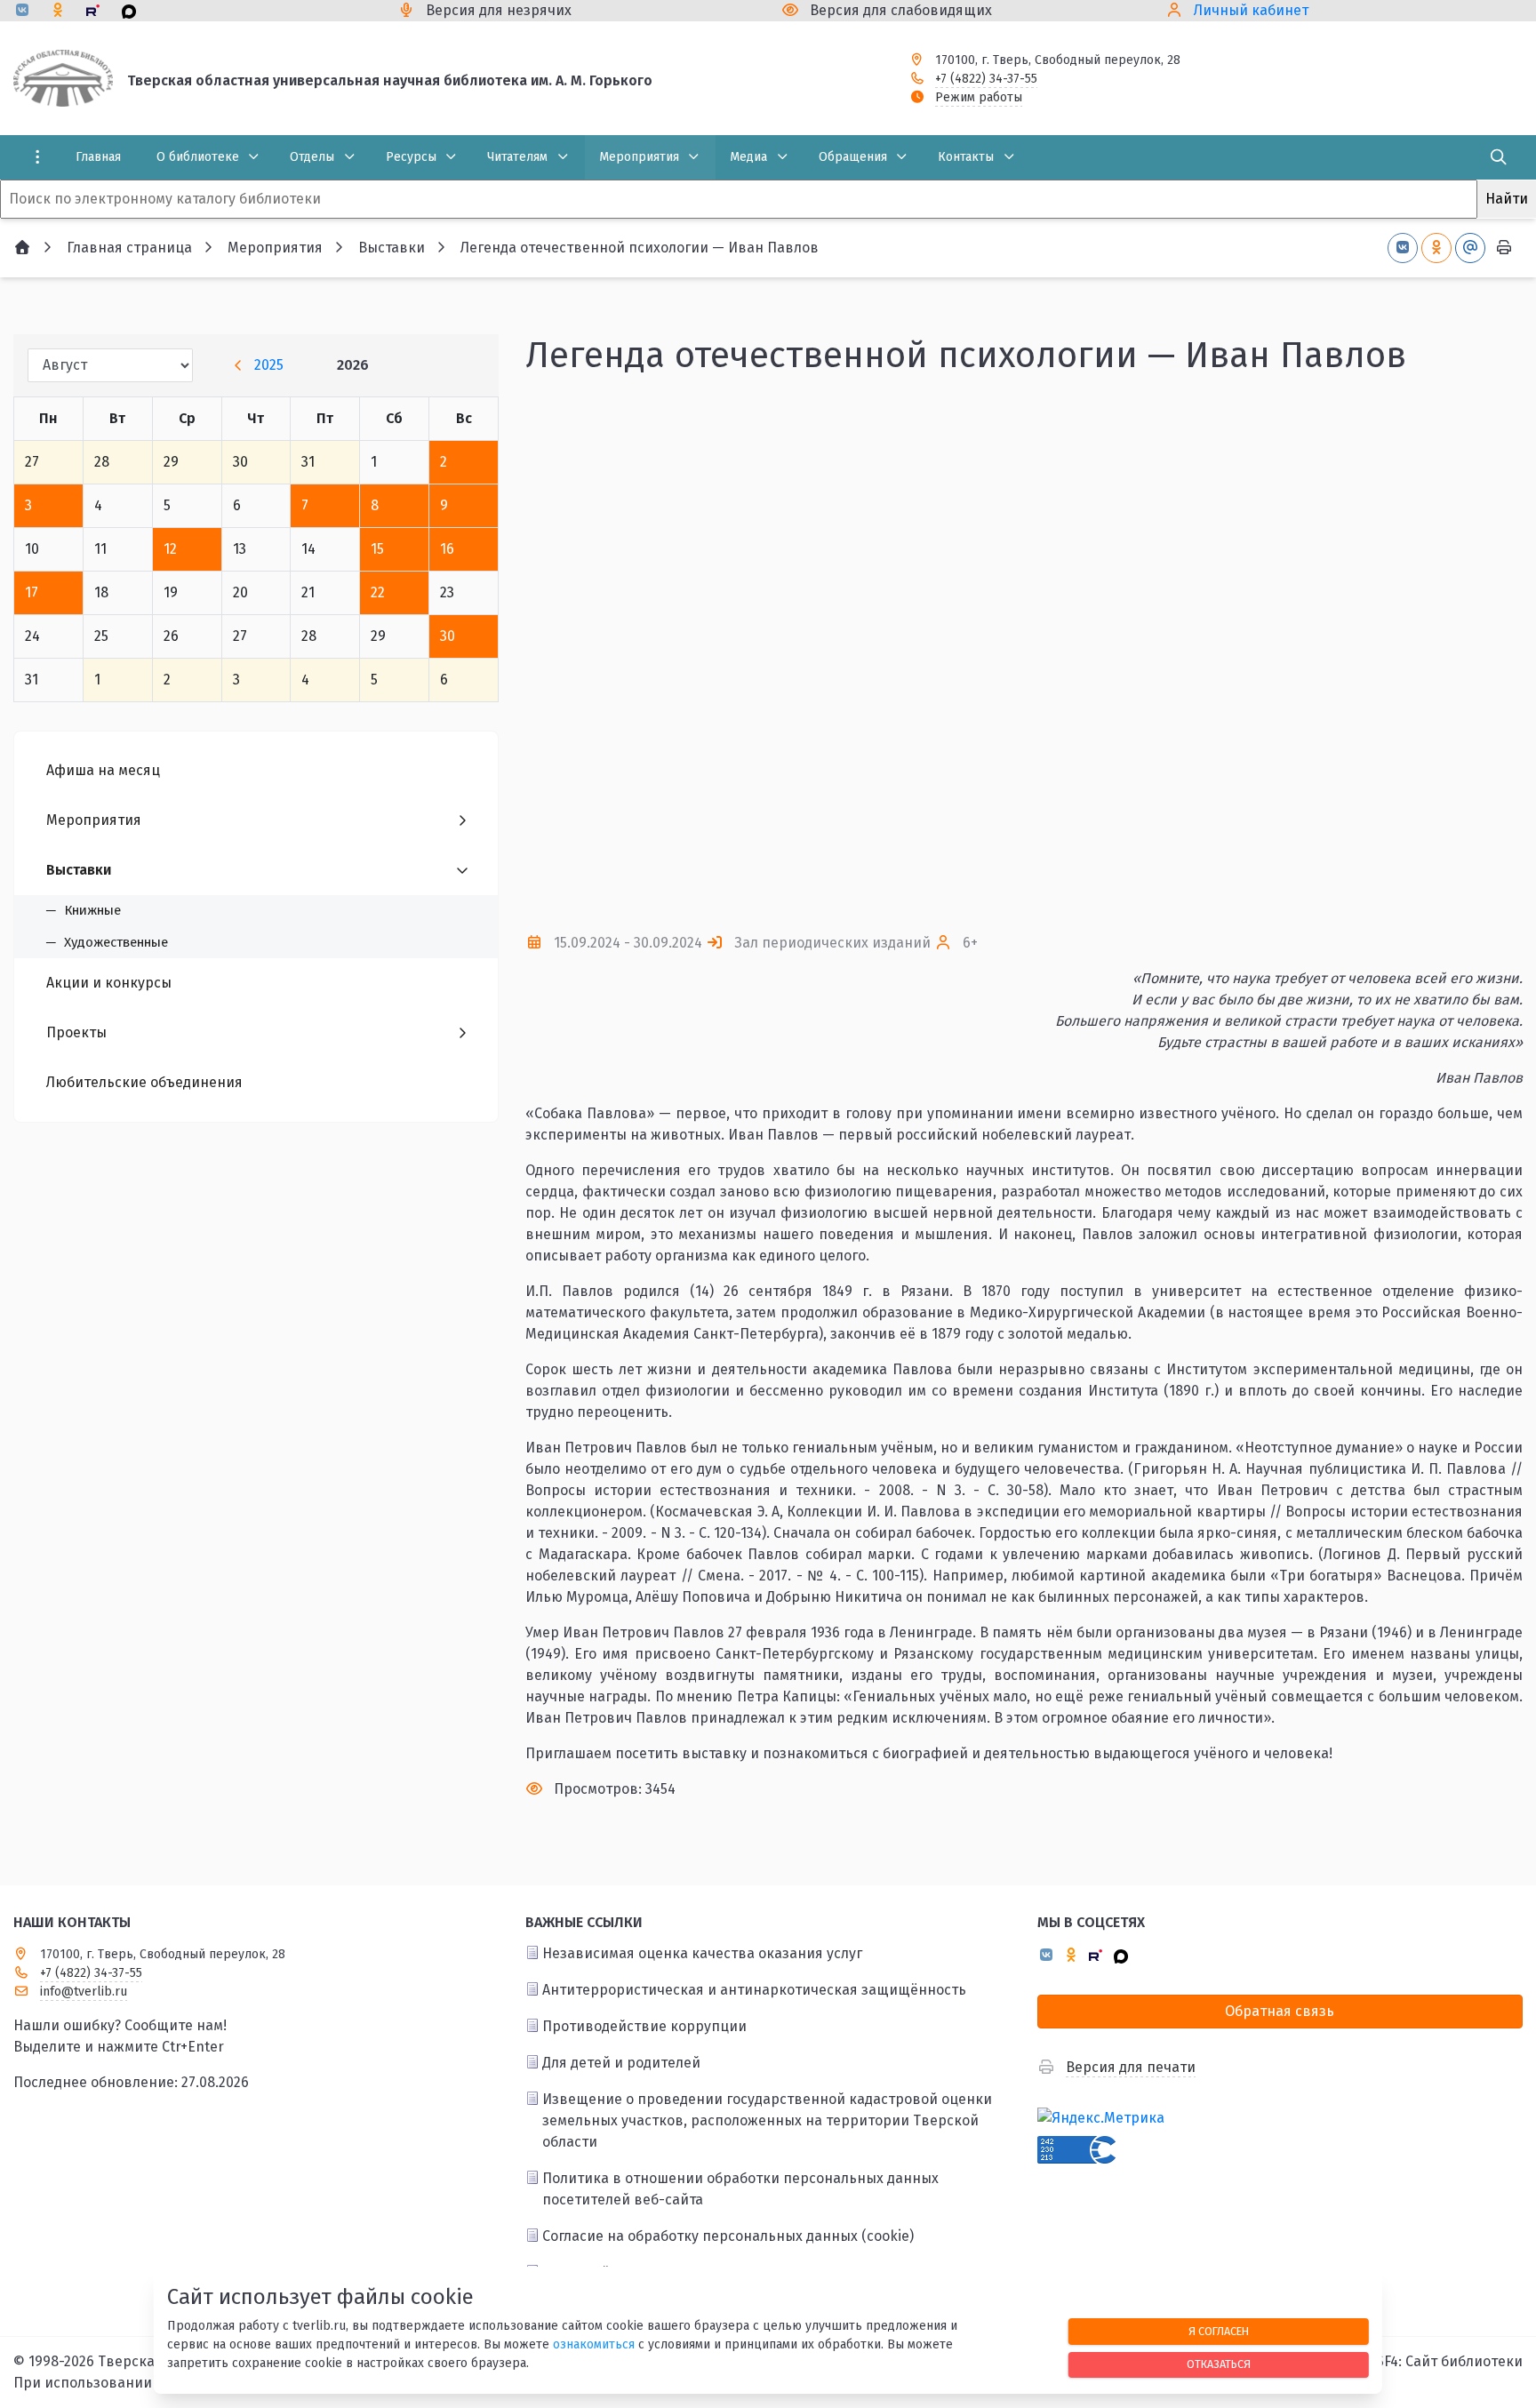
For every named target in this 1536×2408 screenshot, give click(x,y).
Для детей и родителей (621, 2063)
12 (170, 549)
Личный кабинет (1251, 10)
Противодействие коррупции (644, 2026)
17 (32, 592)
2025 (269, 365)
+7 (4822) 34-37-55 (986, 79)
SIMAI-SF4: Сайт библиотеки (1428, 2361)
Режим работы (979, 97)
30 (448, 636)
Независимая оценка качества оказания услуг (702, 1953)
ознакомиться (594, 2344)
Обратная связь (1280, 2011)
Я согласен (1219, 2331)
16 (447, 549)
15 (377, 549)
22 (378, 592)
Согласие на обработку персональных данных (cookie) (728, 2236)
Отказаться (1219, 2364)
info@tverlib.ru (84, 1992)
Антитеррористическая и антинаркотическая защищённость (754, 1990)
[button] (1480, 654)
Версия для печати (1131, 2067)
